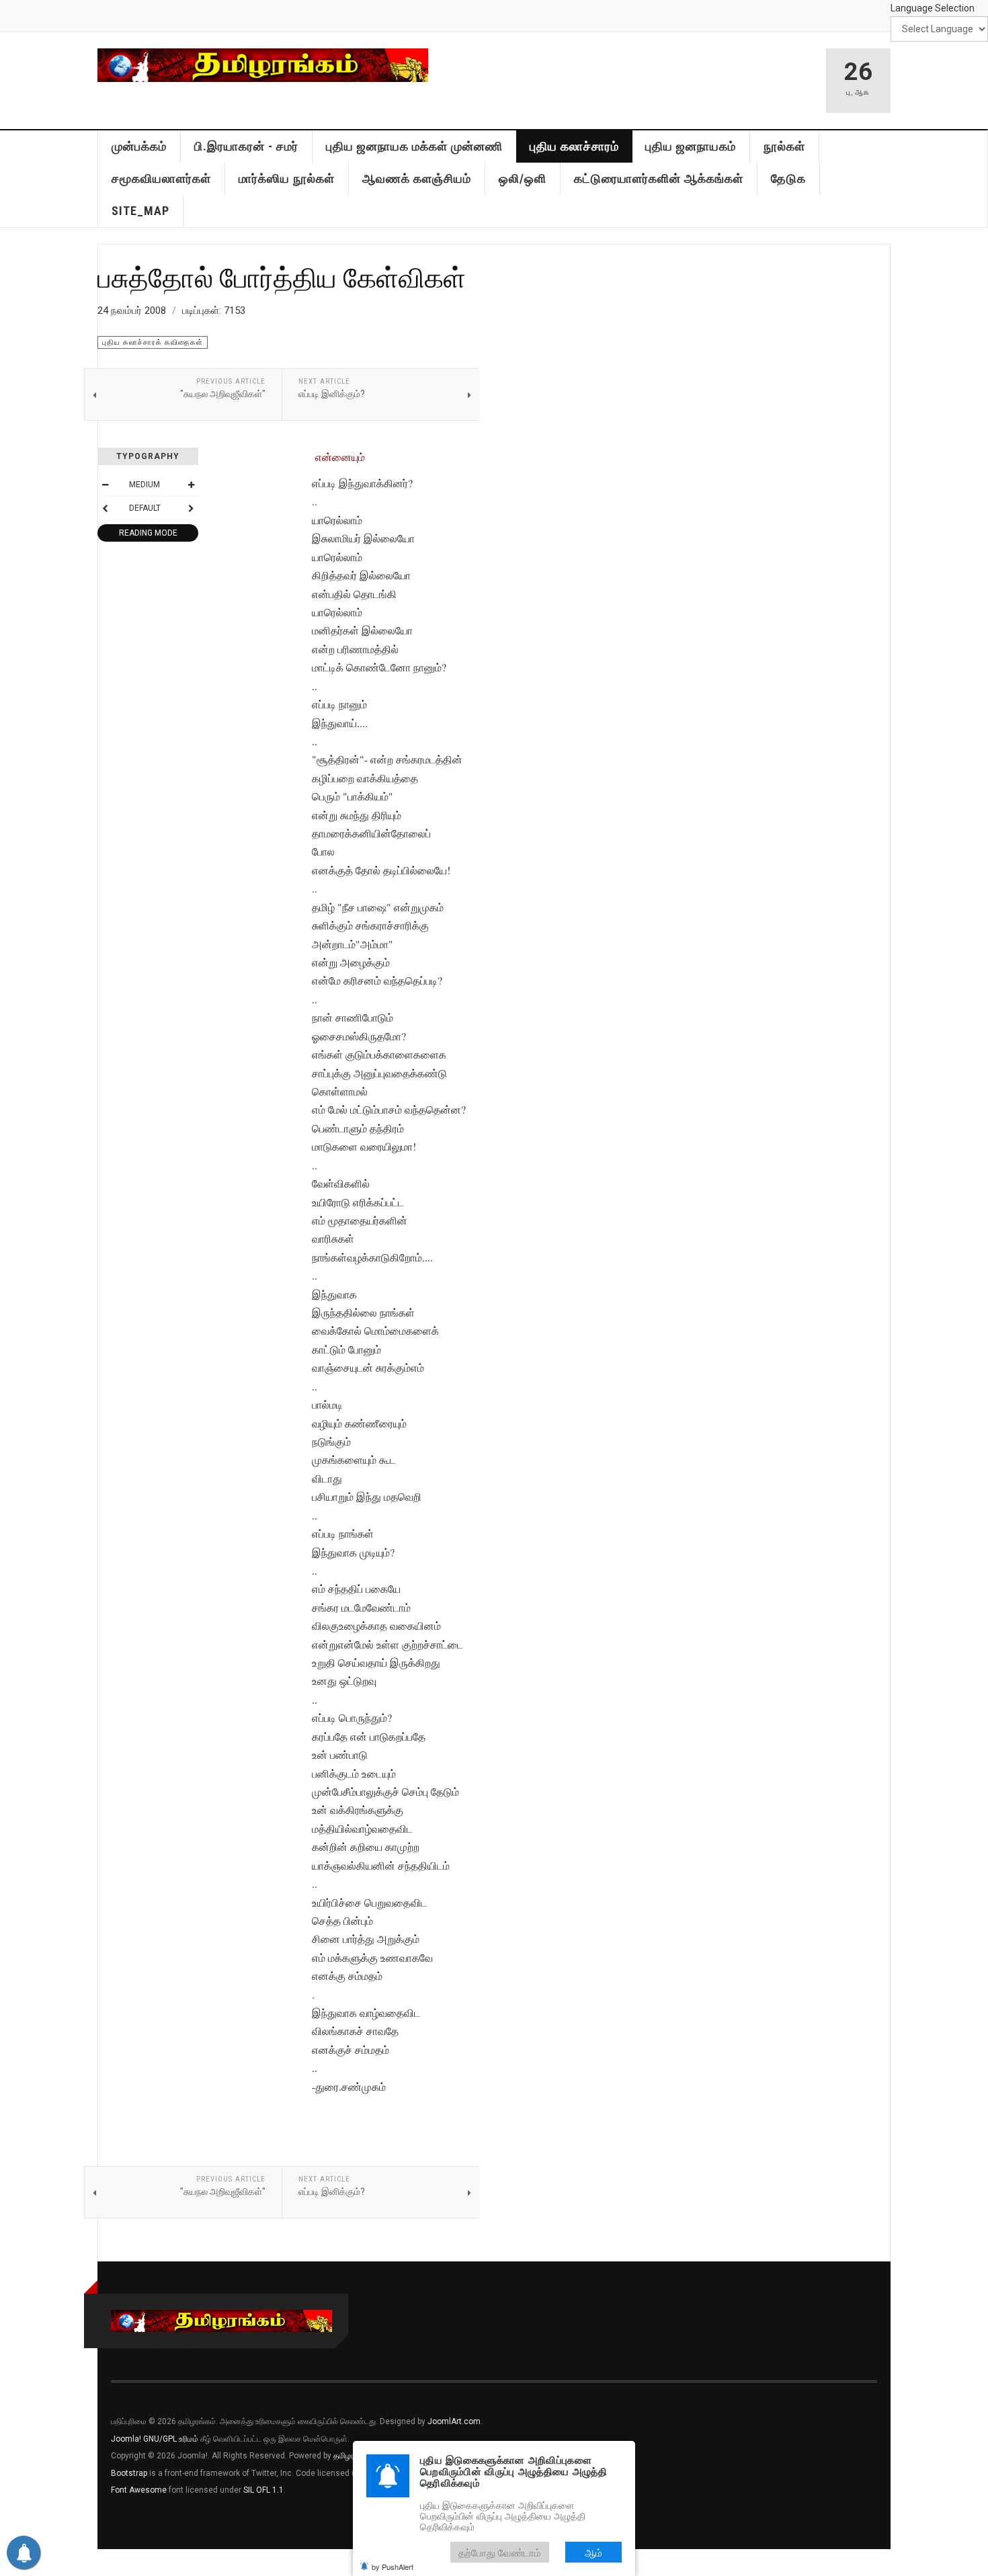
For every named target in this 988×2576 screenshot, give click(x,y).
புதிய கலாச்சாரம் (574, 146)
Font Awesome (139, 2490)
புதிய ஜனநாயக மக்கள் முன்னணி (414, 146)
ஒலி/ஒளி (523, 178)
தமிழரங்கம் (352, 2456)
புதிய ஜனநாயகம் (691, 146)
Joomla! (126, 2439)
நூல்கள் (784, 146)
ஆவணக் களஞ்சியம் (417, 178)
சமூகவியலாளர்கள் (161, 178)
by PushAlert (393, 2567)
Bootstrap (129, 2473)
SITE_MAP (140, 211)
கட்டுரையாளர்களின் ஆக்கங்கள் (659, 178)
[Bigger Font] (191, 485)
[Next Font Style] (191, 508)
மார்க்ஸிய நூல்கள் (287, 178)
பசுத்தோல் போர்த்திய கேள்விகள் (282, 277)
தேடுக (788, 178)
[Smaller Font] (105, 485)
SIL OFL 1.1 (263, 2490)
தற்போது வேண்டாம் (500, 2552)
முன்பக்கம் (139, 146)
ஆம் (593, 2552)
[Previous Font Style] (105, 508)
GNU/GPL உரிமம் (171, 2439)
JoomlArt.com (454, 2421)
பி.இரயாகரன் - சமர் (246, 146)
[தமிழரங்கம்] (263, 65)
